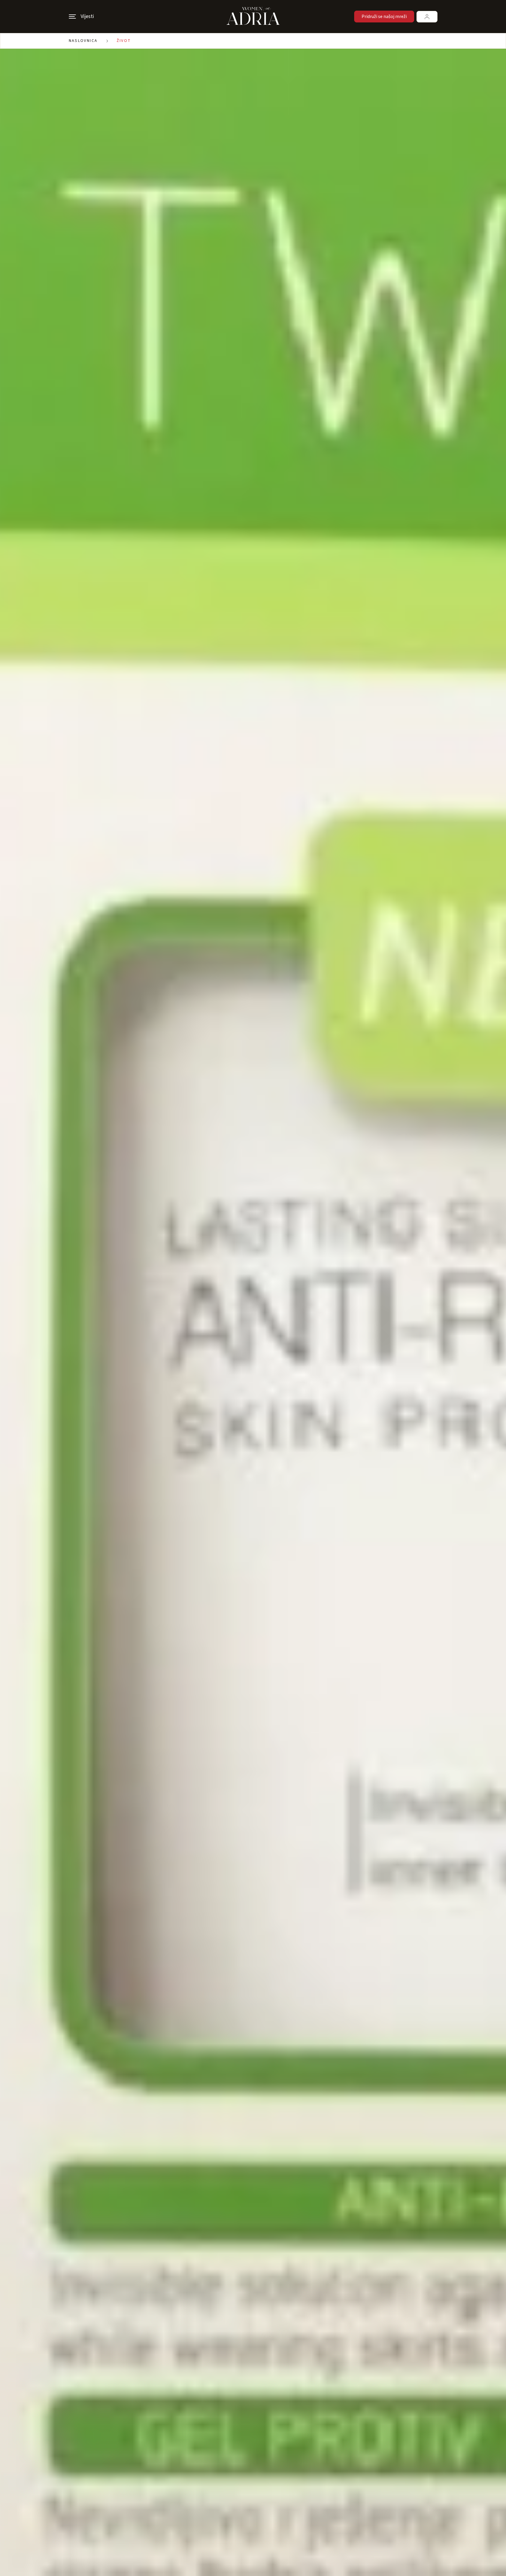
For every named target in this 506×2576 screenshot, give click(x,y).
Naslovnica (83, 41)
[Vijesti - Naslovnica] (253, 17)
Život (124, 41)
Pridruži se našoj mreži (384, 17)
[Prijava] (427, 17)
